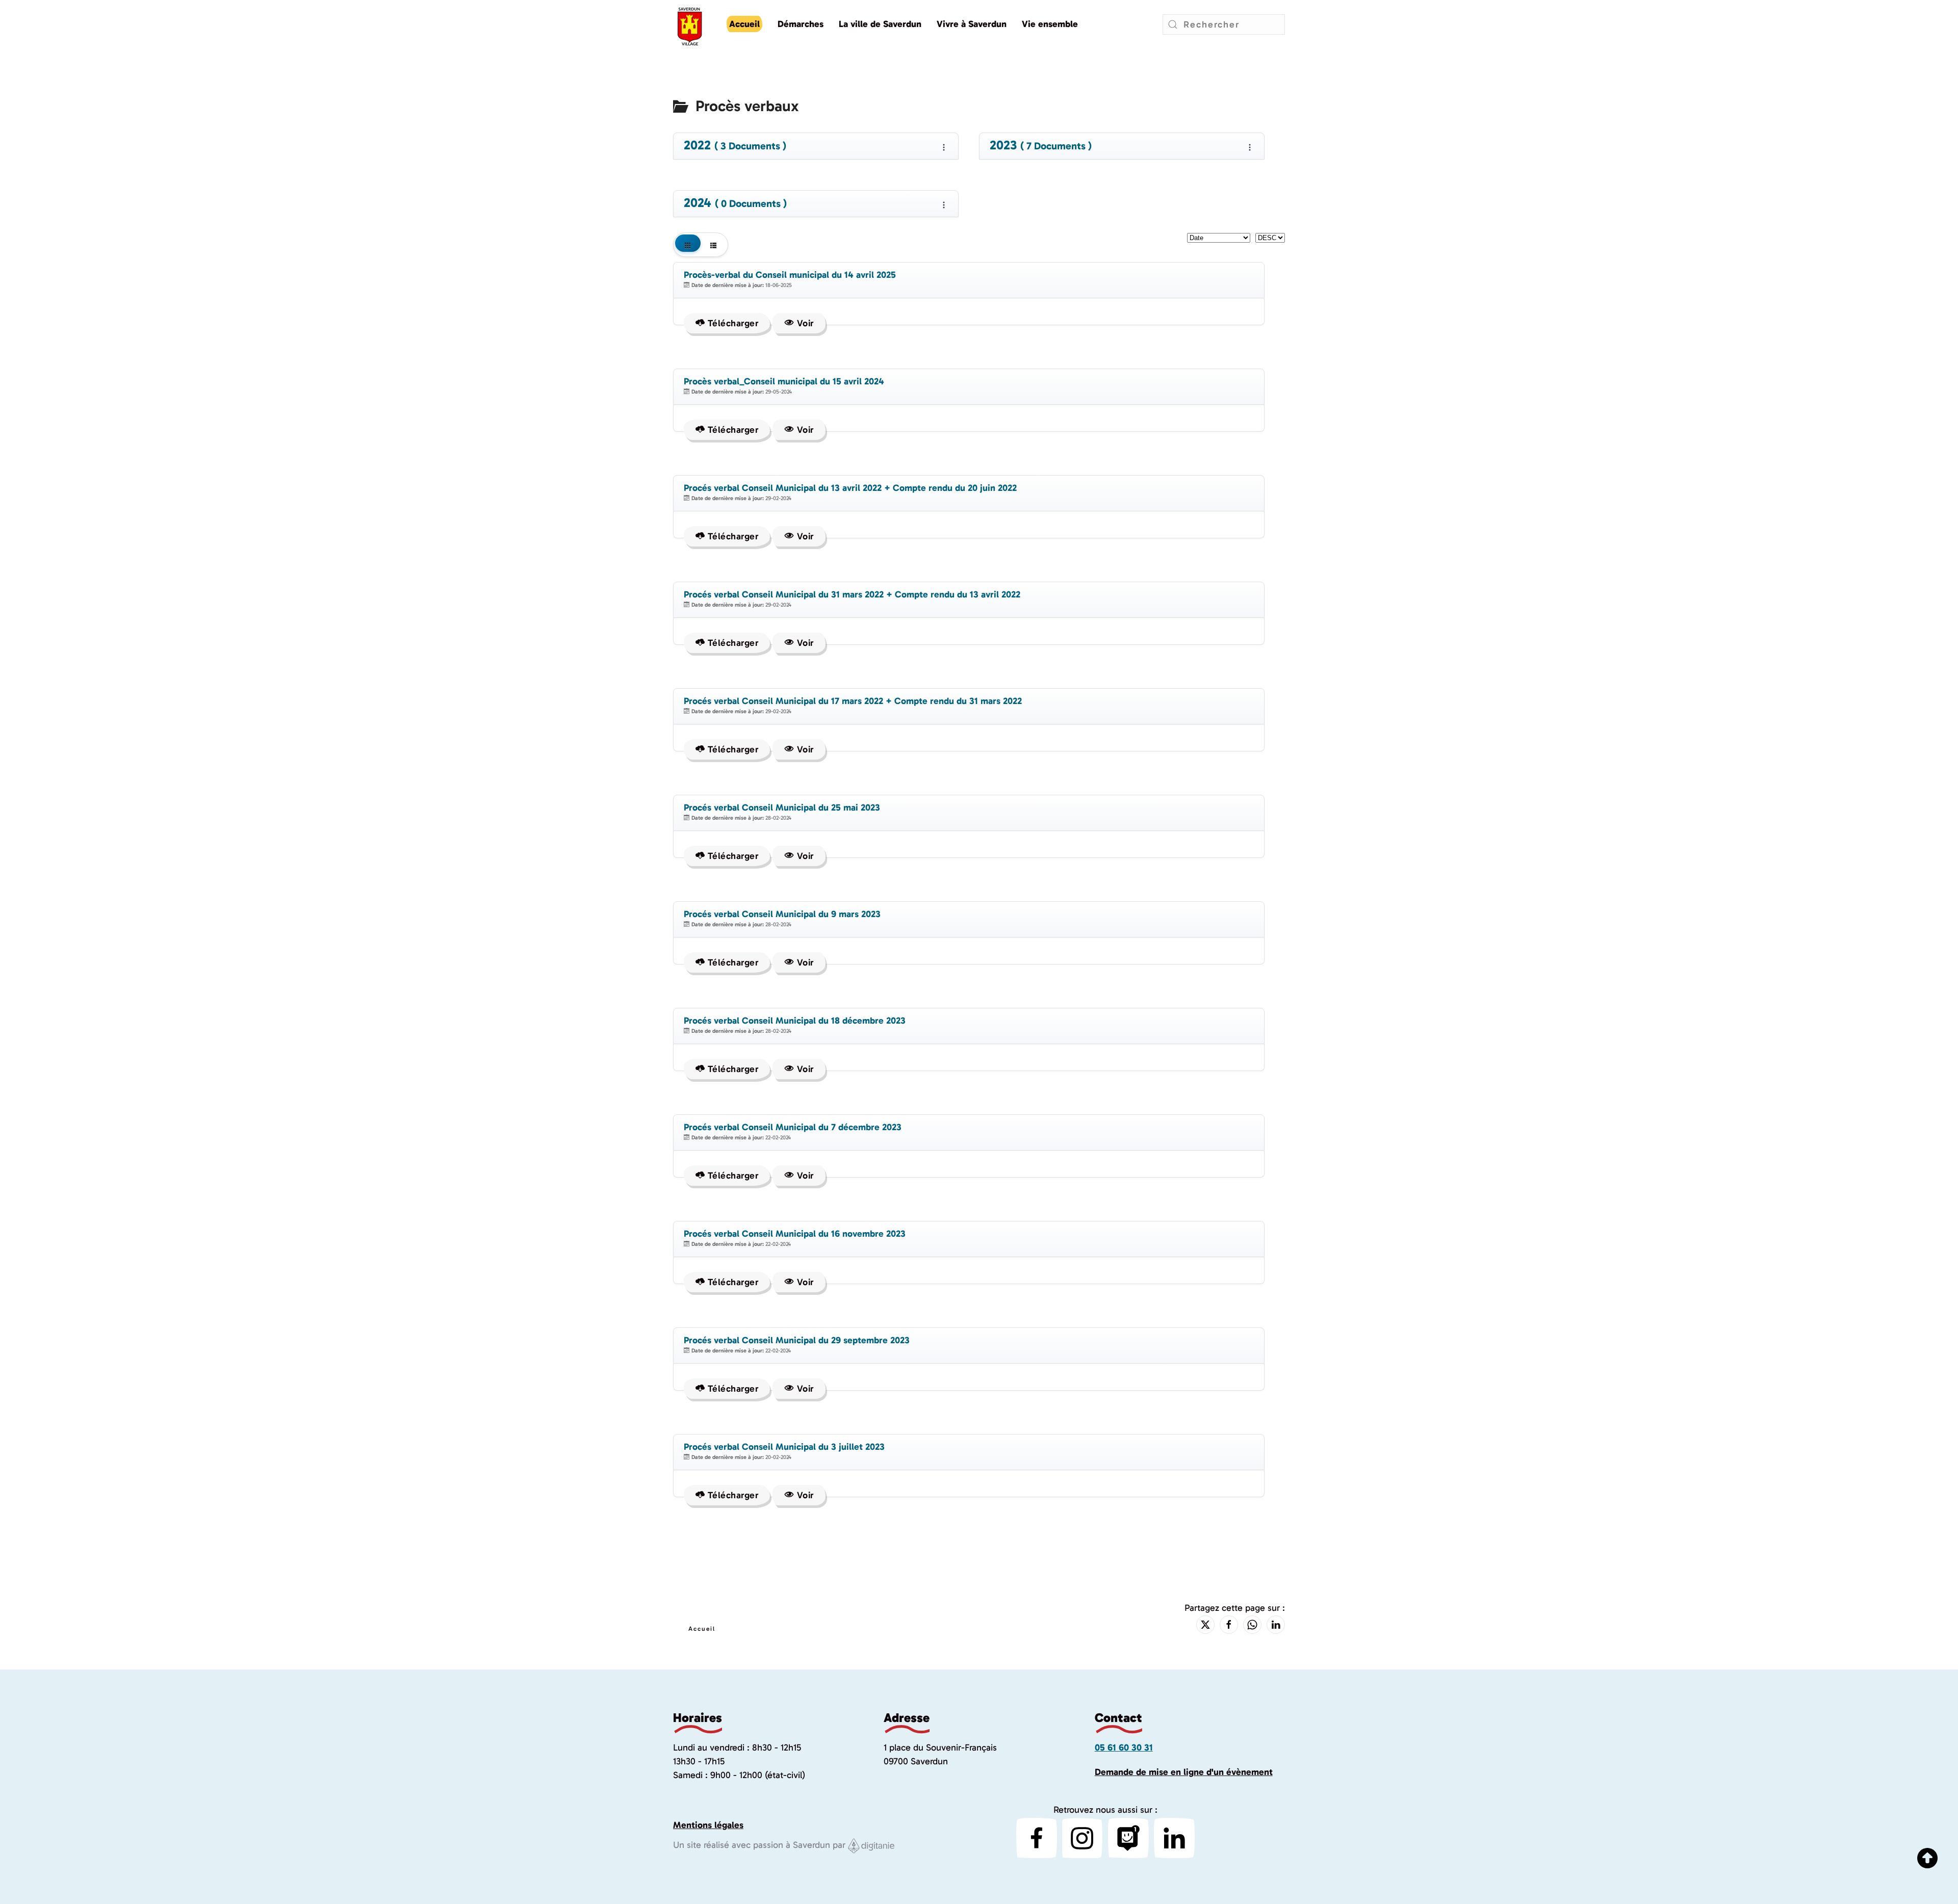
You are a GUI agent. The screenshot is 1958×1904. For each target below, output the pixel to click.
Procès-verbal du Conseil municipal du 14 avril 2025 (790, 275)
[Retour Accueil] (690, 24)
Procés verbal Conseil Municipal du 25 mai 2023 (782, 807)
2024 (735, 203)
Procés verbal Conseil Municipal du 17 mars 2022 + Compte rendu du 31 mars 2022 (853, 701)
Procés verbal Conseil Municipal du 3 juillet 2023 (784, 1447)
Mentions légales (708, 1825)
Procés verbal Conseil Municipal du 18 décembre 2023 (795, 1021)
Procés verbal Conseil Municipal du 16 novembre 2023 (795, 1234)
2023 (1041, 146)
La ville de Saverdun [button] (880, 24)
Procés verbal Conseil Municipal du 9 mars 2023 (782, 914)
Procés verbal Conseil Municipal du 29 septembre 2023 (797, 1340)
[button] (1917, 1876)
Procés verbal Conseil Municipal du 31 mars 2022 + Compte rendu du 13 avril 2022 (852, 594)
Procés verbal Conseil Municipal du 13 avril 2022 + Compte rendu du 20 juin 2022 (850, 488)
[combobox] (1224, 24)
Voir (804, 323)
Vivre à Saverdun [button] (972, 24)
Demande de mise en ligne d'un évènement (1184, 1772)
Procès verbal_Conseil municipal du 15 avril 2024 (784, 381)
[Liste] (713, 245)
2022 (735, 146)
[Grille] (688, 245)
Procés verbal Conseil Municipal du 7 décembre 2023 (793, 1127)
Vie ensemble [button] (1050, 24)
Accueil (744, 24)
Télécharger (731, 323)
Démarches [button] (801, 24)
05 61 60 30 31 (1124, 1747)
